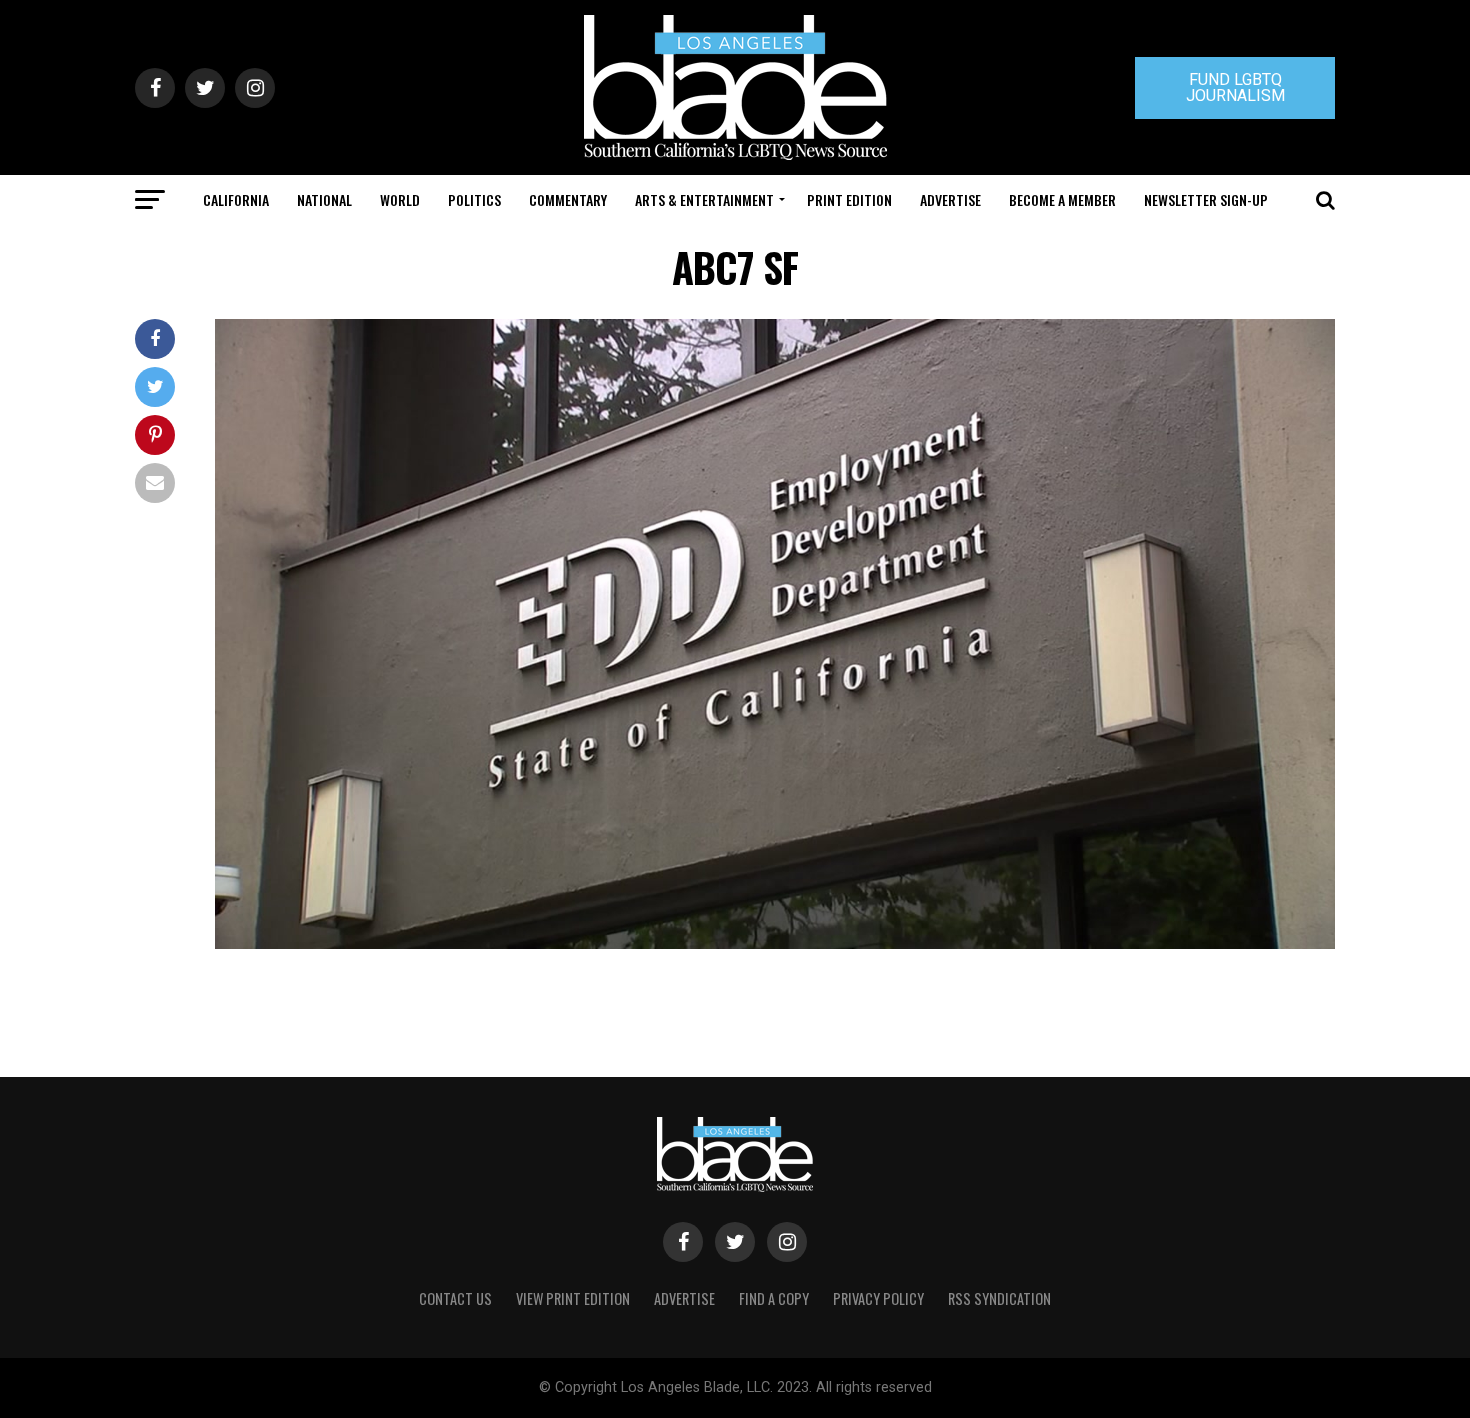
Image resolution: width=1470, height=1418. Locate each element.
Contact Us (455, 1298)
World (400, 199)
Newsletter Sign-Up (1206, 199)
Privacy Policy (878, 1298)
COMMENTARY (568, 199)
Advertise (950, 199)
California (236, 199)
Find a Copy (774, 1298)
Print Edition (849, 199)
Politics (474, 199)
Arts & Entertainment (704, 199)
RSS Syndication (999, 1298)
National (324, 199)
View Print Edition (573, 1298)
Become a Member (1062, 199)
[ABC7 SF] (775, 943)
